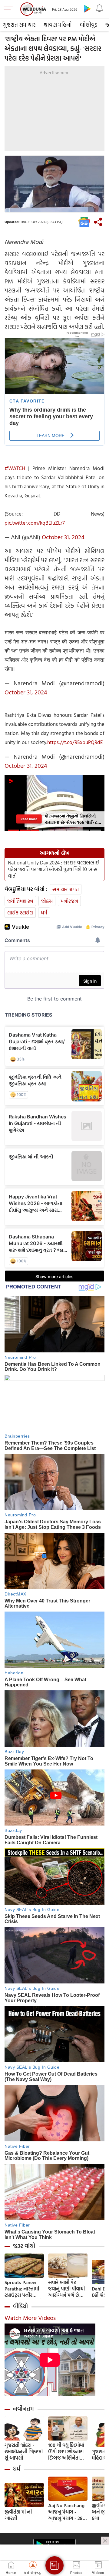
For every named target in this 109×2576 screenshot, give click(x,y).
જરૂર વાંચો (24, 2246)
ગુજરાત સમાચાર (19, 25)
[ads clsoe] (105, 2541)
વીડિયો (20, 2306)
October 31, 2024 (63, 537)
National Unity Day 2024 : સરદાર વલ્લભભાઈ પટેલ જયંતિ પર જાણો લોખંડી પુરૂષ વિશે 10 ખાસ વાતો (53, 869)
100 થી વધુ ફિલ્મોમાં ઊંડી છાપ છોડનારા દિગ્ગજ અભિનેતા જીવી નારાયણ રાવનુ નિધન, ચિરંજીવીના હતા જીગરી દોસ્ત (67, 2452)
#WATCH (15, 468)
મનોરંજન (69, 901)
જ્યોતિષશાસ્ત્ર (20, 901)
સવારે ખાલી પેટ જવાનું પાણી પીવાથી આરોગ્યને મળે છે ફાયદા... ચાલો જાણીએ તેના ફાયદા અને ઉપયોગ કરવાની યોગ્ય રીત (68, 2289)
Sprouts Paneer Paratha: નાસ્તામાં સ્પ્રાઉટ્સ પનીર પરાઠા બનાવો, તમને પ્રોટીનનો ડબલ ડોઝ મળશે (23, 2289)
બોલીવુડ (89, 25)
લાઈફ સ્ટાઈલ (20, 912)
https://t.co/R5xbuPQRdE (75, 742)
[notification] (99, 8)
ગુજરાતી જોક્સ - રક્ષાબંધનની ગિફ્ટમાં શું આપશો (24, 2452)
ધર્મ (44, 912)
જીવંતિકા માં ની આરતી (18, 2515)
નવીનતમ (23, 2409)
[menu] (10, 9)
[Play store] (87, 8)
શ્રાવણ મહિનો (58, 25)
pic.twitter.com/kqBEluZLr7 (35, 523)
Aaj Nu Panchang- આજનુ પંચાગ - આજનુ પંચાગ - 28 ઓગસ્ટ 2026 (67, 2512)
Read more (29, 819)
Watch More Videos (30, 2317)
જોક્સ (47, 901)
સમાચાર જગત (66, 889)
